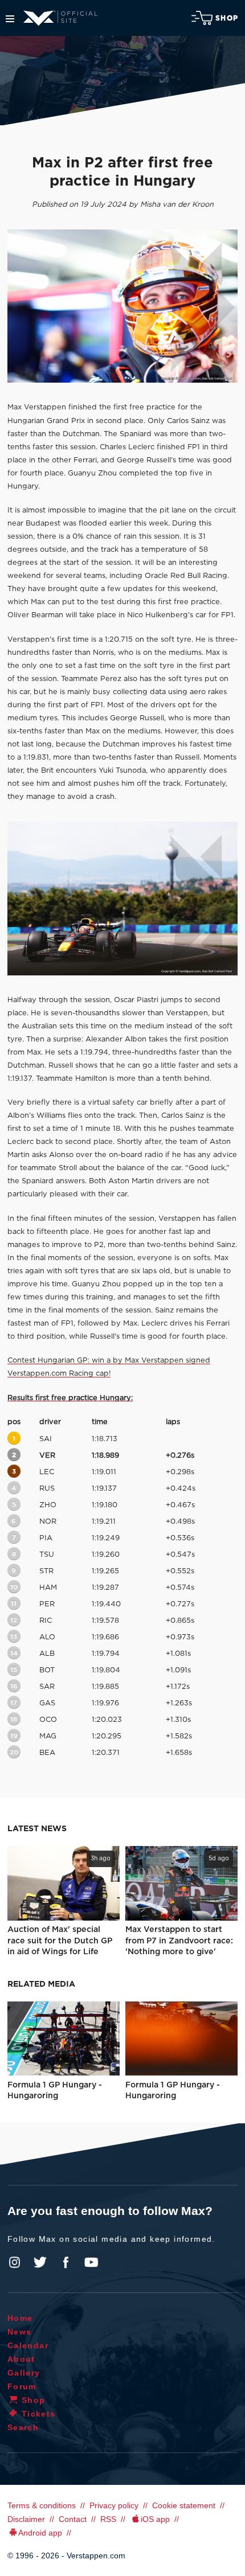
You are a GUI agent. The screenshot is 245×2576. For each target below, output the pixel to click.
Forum (22, 2386)
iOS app (155, 2519)
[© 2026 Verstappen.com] (122, 306)
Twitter (40, 2262)
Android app (40, 2533)
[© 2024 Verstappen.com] (122, 898)
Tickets (39, 2414)
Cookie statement (184, 2505)
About (21, 2359)
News (20, 2332)
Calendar (28, 2345)
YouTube (91, 2262)
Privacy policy (114, 2505)
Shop (227, 18)
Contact (73, 2519)
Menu (10, 19)
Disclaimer (26, 2519)
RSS (108, 2519)
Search (23, 2427)
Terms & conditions (42, 2505)
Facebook (66, 2262)
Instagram (15, 2262)
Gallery (24, 2373)
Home (20, 2318)
